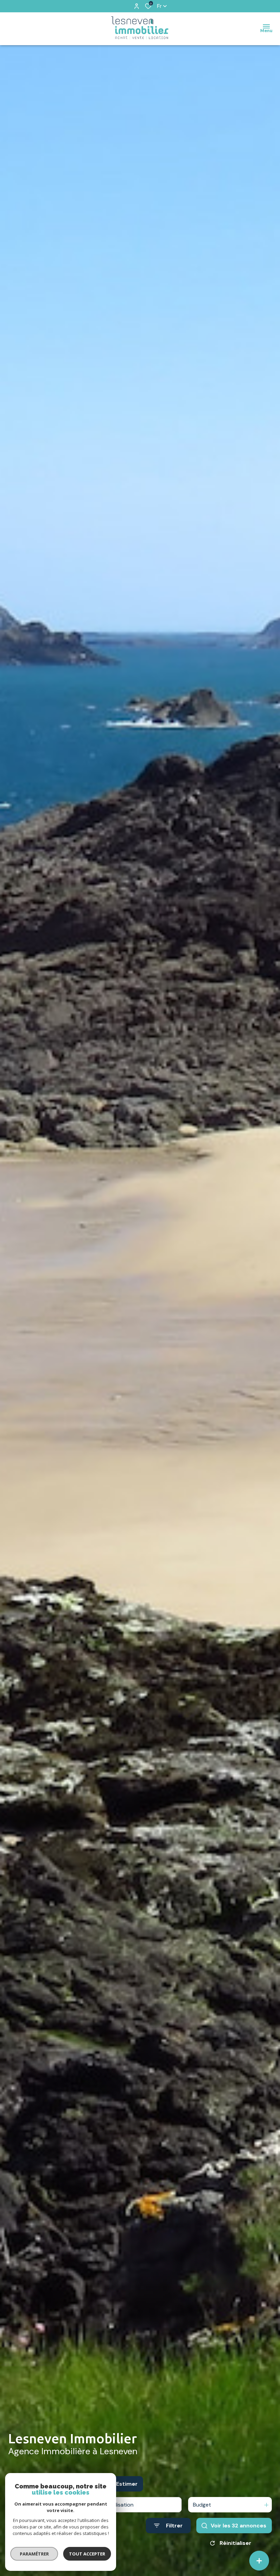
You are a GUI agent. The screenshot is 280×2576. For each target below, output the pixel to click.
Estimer (127, 2484)
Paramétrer (34, 2554)
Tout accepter (87, 2554)
